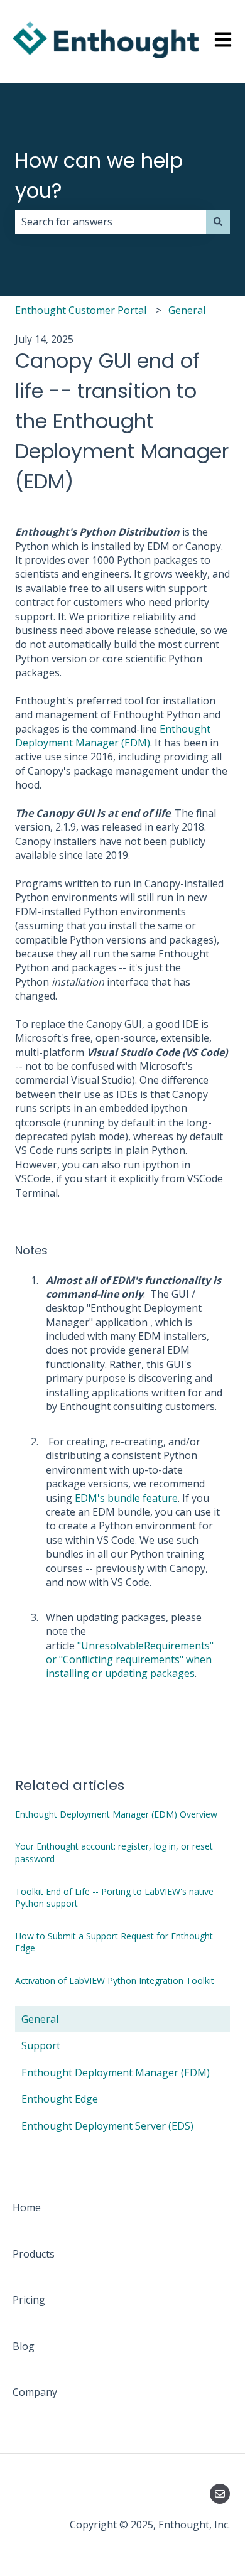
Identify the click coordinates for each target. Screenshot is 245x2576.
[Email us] (220, 2494)
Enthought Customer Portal (81, 310)
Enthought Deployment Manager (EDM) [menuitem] (116, 2072)
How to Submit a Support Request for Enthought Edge (114, 1942)
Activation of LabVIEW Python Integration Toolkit (115, 1981)
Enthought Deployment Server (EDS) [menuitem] (107, 2126)
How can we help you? (99, 175)
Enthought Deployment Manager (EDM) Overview (116, 1814)
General (187, 310)
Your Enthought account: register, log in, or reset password (114, 1852)
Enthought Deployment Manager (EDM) (113, 736)
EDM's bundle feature (126, 1498)
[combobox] (111, 222)
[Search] (218, 222)
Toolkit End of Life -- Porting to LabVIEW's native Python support (114, 1898)
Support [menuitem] (41, 2045)
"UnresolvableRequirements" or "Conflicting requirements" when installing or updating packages (130, 1660)
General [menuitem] (40, 2019)
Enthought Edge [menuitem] (60, 2099)
